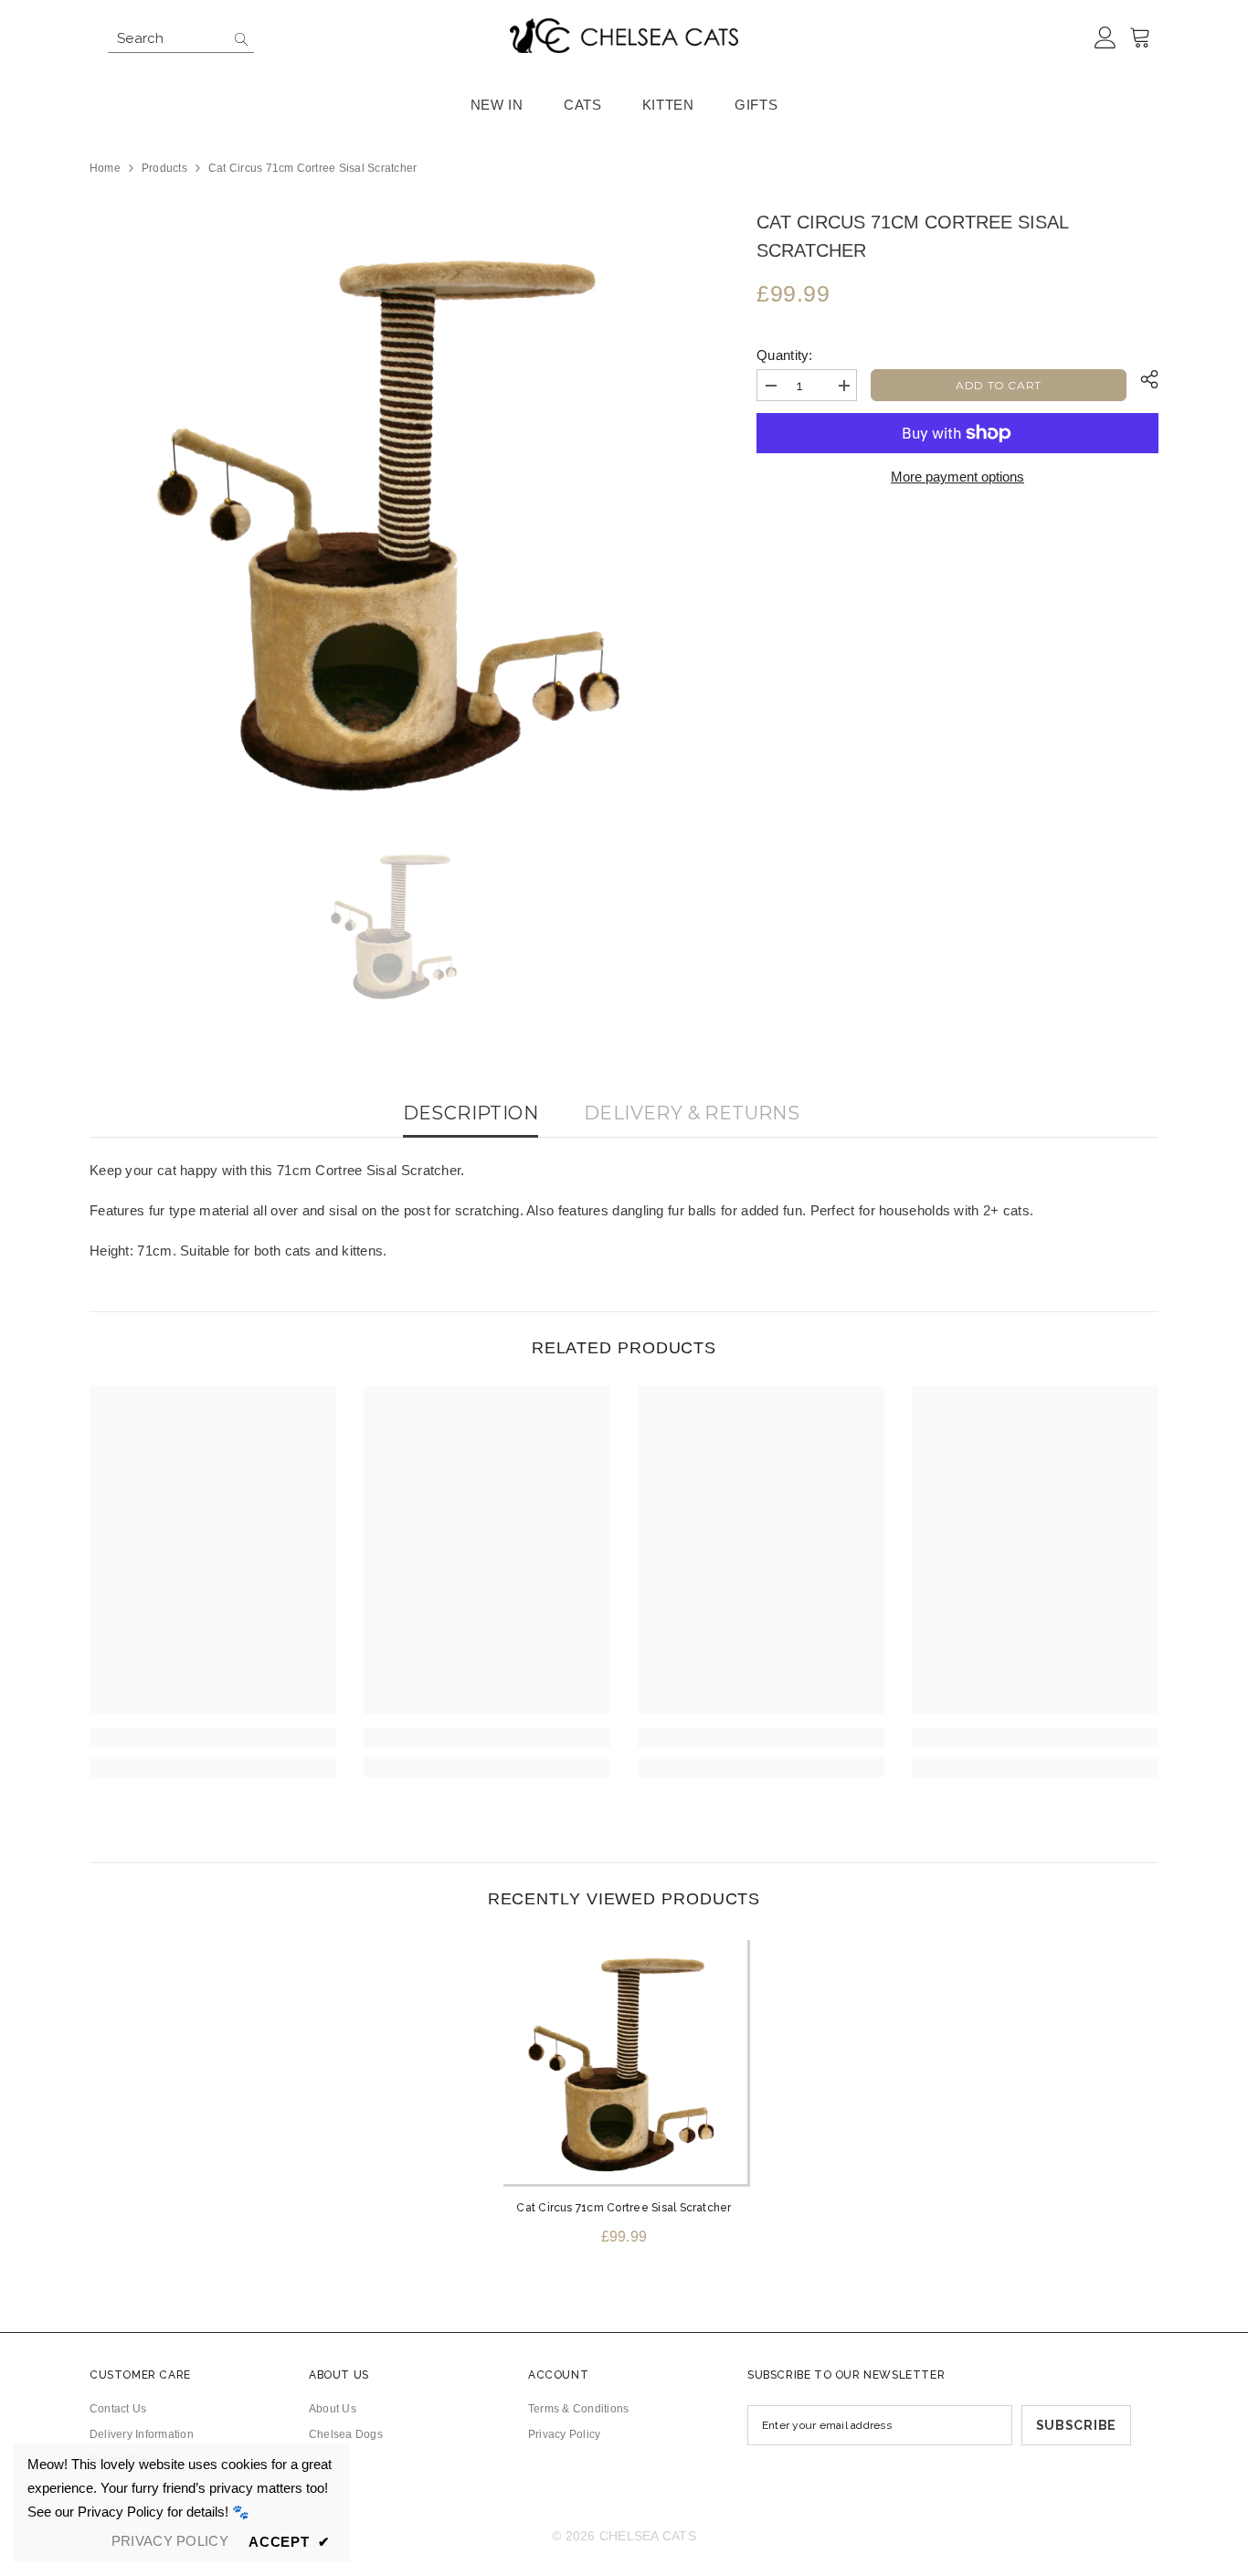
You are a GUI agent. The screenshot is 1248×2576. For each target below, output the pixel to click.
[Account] (1105, 38)
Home (105, 168)
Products (164, 168)
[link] (213, 1738)
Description (471, 1113)
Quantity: (785, 355)
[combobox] (167, 38)
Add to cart (999, 385)
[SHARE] (1142, 379)
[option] (396, 515)
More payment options (957, 477)
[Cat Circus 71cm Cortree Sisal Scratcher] (624, 2061)
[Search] (181, 39)
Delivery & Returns (692, 1113)
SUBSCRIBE (1076, 2425)
